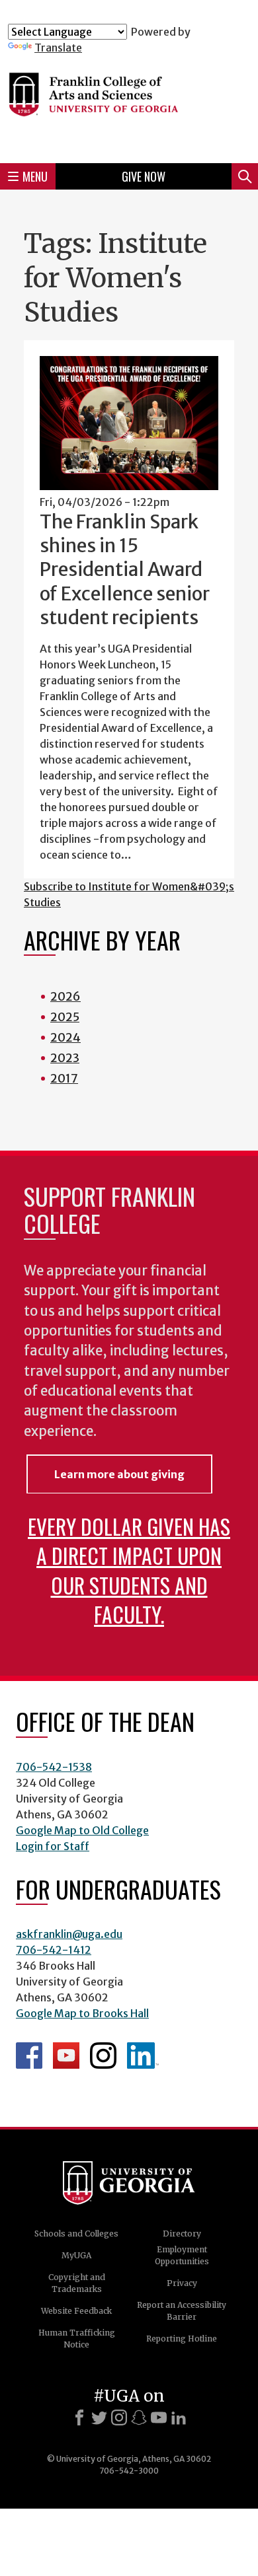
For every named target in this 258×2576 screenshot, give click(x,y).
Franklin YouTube (66, 2056)
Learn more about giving (119, 1474)
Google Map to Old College (82, 1830)
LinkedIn (143, 2056)
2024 (65, 1037)
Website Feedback (76, 2311)
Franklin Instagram (103, 2056)
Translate (58, 48)
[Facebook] (79, 2417)
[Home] (129, 103)
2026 (65, 996)
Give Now (144, 176)
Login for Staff (53, 1846)
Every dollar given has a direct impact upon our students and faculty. (129, 1570)
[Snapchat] (139, 2417)
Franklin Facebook (29, 2056)
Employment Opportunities (182, 2255)
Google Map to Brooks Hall (82, 2013)
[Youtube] (159, 2417)
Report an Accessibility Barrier (182, 2311)
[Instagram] (119, 2417)
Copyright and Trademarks (77, 2283)
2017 (64, 1078)
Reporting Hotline (182, 2339)
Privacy (182, 2283)
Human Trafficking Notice (77, 2339)
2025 (65, 1017)
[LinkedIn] (179, 2417)
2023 (65, 1058)
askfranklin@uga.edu (69, 1934)
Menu (35, 176)
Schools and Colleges (76, 2234)
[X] (99, 2417)
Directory (182, 2234)
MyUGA (76, 2255)
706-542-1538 (54, 1767)
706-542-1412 (54, 1950)
